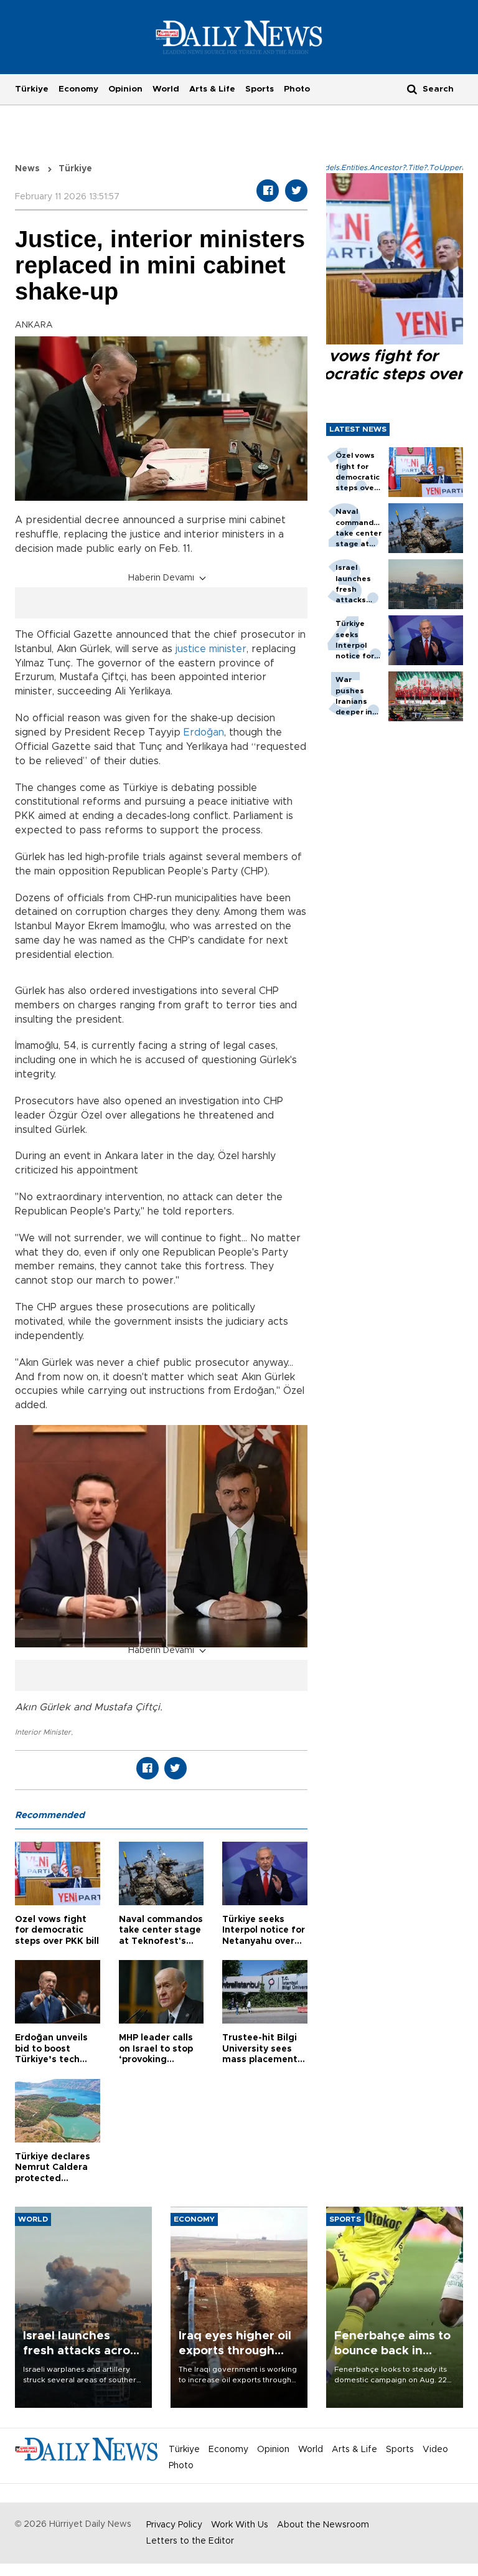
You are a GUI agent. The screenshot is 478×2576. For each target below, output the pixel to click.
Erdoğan (204, 732)
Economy (78, 89)
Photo (297, 89)
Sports (260, 89)
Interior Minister (43, 1732)
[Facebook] (268, 191)
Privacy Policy (174, 2525)
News (27, 169)
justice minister (211, 649)
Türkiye (32, 89)
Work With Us (240, 2525)
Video (435, 2450)
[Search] (412, 89)
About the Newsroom (323, 2525)
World (166, 89)
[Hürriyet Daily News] (239, 37)
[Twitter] (296, 191)
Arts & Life (212, 89)
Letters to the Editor (190, 2541)
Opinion (125, 89)
